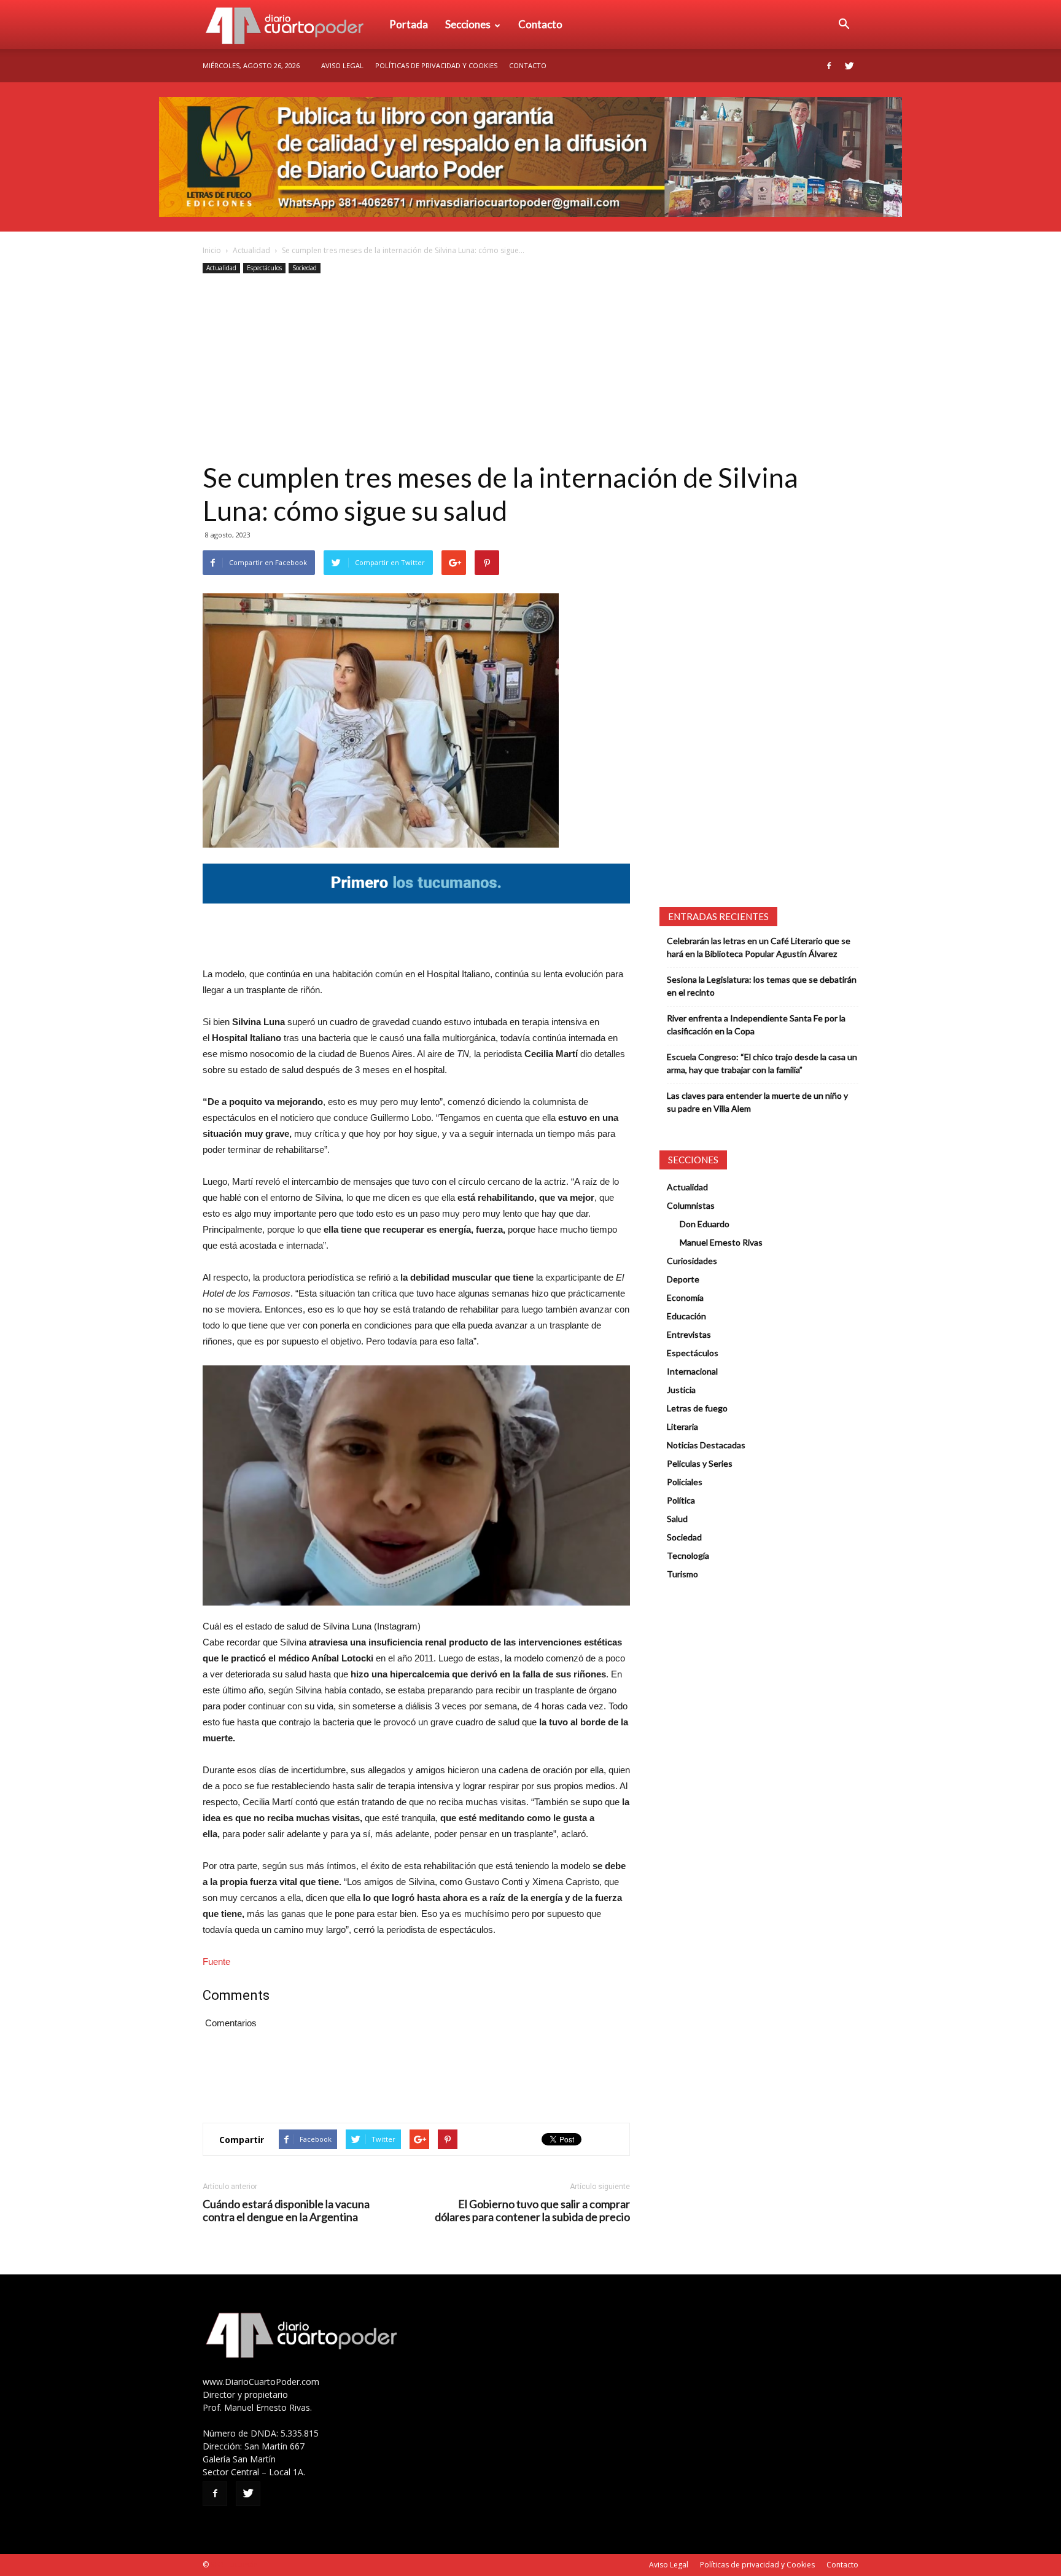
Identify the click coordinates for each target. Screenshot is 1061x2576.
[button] (844, 25)
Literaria (682, 1427)
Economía (685, 1298)
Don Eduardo (705, 1224)
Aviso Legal (342, 65)
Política (681, 1500)
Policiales (685, 1482)
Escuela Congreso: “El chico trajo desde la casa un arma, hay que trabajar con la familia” (762, 1063)
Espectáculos (264, 268)
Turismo (682, 1574)
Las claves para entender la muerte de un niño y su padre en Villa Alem (757, 1102)
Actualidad (251, 250)
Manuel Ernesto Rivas (721, 1242)
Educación (686, 1316)
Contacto (540, 24)
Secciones (468, 24)
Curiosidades (692, 1261)
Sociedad (305, 268)
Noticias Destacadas (706, 1445)
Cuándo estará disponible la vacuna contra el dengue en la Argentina (286, 2211)
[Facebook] (829, 66)
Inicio (212, 250)
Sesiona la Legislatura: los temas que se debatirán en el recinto (762, 986)
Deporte (683, 1279)
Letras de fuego (697, 1408)
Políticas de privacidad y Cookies (436, 65)
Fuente (216, 1961)
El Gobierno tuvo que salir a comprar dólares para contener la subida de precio (532, 2211)
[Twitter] (849, 66)
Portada (409, 24)
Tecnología (688, 1555)
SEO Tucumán (234, 2565)
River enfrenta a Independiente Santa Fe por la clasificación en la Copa (756, 1025)
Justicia (681, 1390)
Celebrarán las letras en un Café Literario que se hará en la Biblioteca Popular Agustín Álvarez (759, 947)
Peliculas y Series (700, 1463)
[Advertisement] (530, 369)
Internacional (692, 1371)
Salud (677, 1519)
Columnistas (691, 1205)
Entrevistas (689, 1334)
